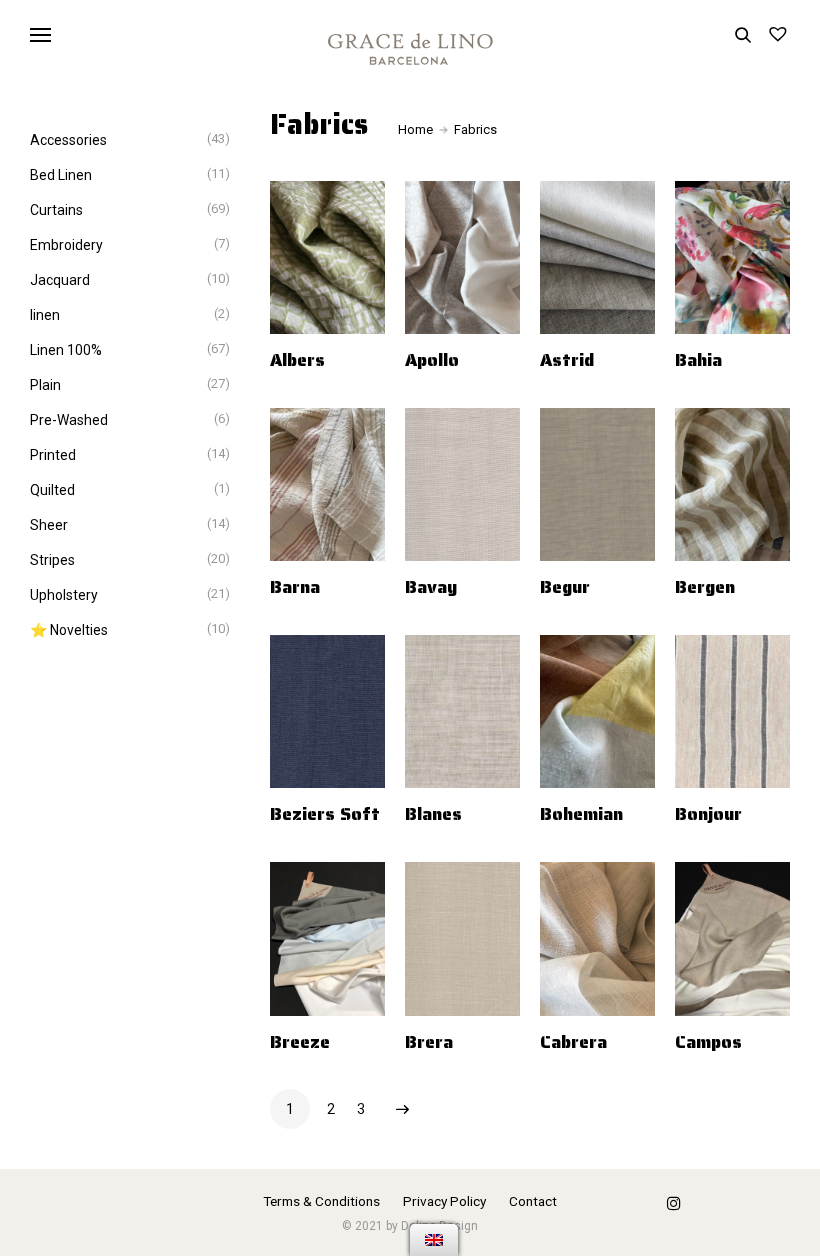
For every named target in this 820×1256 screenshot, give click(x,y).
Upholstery (64, 595)
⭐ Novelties (69, 630)
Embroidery (66, 245)
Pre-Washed (69, 420)
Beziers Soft (325, 814)
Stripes (52, 560)
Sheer (49, 525)
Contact (533, 1201)
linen (45, 315)
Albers (297, 360)
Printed (53, 455)
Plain (45, 385)
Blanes (433, 814)
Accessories (68, 140)
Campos (708, 1042)
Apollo (432, 360)
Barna (295, 587)
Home (415, 129)
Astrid (567, 360)
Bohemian (581, 814)
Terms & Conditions (321, 1201)
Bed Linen (61, 175)
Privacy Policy (444, 1201)
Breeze (300, 1042)
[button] (372, 363)
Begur (565, 587)
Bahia (698, 360)
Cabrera (573, 1042)
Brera (429, 1042)
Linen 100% (66, 350)
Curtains (56, 210)
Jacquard (60, 280)
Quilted (52, 490)
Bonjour (708, 814)
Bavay (431, 587)
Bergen (705, 587)
